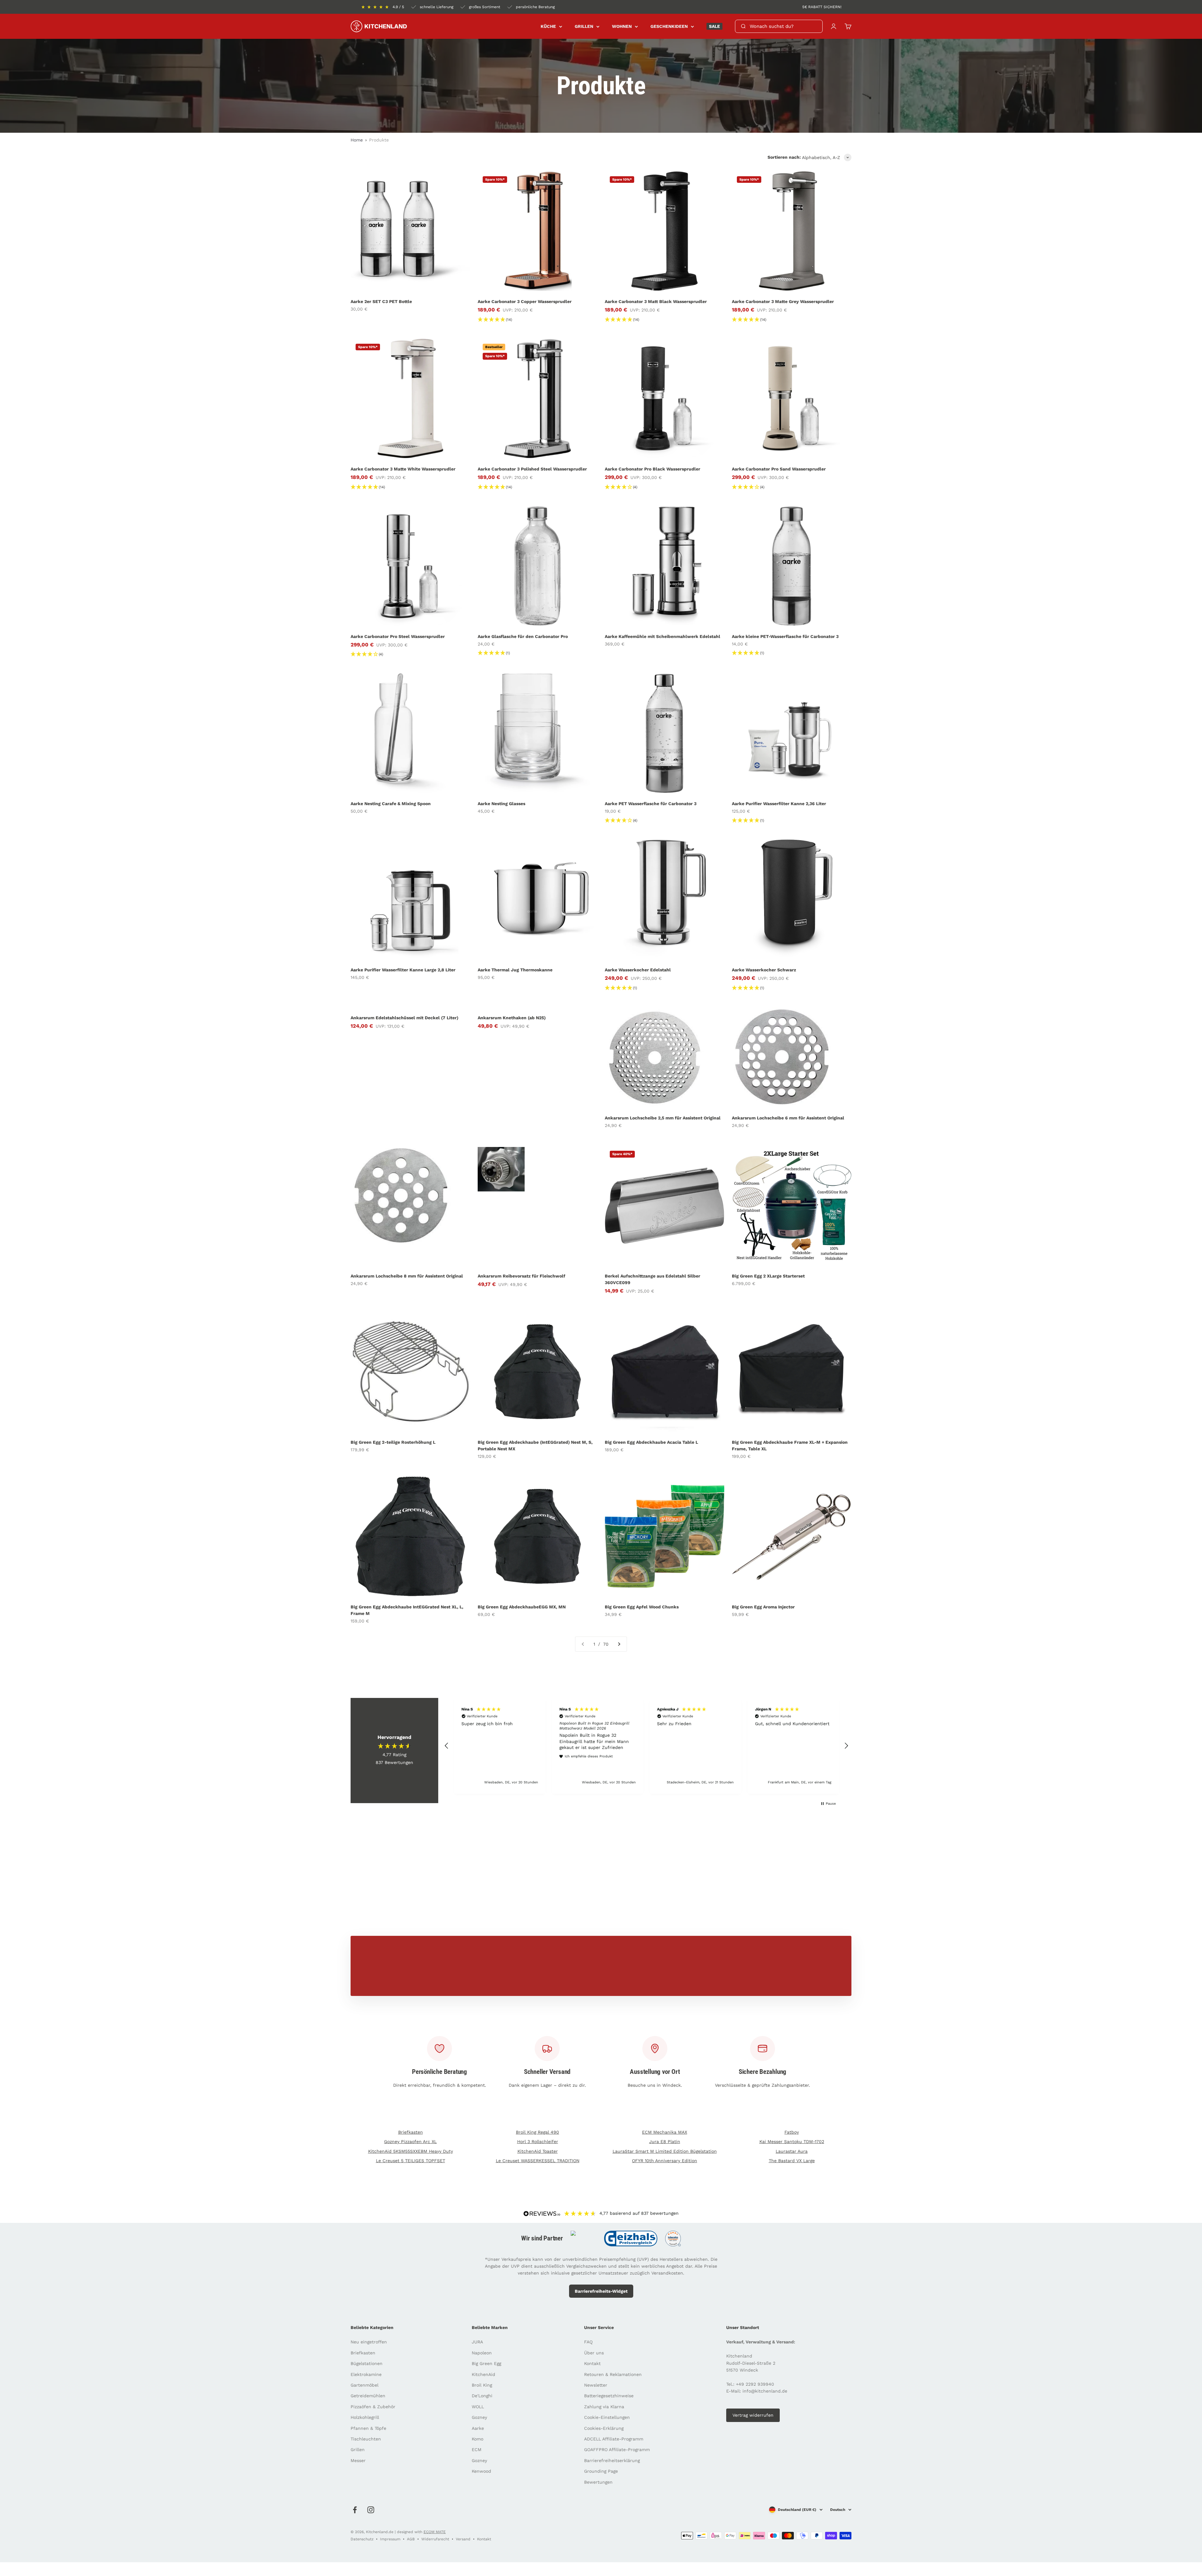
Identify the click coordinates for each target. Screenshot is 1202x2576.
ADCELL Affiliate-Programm (614, 2439)
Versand (463, 2539)
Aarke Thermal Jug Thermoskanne (515, 970)
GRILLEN (584, 26)
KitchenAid (483, 2374)
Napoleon (482, 2353)
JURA (477, 2342)
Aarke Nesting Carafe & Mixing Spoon (391, 804)
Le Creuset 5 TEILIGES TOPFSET (411, 2161)
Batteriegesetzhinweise (609, 2396)
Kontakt (592, 2363)
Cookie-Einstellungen (607, 2417)
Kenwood (481, 2471)
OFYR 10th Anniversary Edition (665, 2161)
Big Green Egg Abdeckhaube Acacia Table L (651, 1442)
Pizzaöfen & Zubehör (373, 2407)
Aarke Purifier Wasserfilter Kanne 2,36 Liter (779, 804)
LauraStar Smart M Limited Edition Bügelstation (665, 2151)
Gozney (479, 2417)
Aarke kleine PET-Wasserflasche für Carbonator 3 (785, 636)
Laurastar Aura (792, 2151)
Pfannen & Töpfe (368, 2428)
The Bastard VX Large (792, 2161)
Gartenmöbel (365, 2385)
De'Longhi (482, 2396)
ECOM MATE (435, 2532)
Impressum (390, 2539)
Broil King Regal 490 (537, 2132)
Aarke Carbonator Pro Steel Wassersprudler (398, 636)
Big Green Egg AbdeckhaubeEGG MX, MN (522, 1607)
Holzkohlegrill (365, 2417)
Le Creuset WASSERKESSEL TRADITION (538, 2161)
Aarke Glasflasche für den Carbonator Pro (523, 636)
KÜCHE (548, 26)
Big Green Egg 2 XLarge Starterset (768, 1276)
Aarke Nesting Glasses (501, 804)
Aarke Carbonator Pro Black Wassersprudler (652, 469)
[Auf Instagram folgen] (371, 2510)
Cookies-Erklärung (604, 2428)
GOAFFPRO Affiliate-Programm (617, 2450)
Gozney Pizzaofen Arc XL (410, 2142)
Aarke (478, 2428)
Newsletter (596, 2385)
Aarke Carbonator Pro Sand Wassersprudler (779, 469)
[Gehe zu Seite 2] (619, 1644)
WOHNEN (622, 26)
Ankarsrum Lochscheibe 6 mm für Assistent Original (788, 1118)
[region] (646, 1746)
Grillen (358, 2450)
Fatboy (792, 2132)
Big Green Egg (486, 2363)
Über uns (594, 2353)
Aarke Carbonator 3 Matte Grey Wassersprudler (783, 301)
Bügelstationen (367, 2363)
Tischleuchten (366, 2439)
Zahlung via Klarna (604, 2407)
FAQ (588, 2342)
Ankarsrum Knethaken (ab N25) (512, 1018)
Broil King (482, 2385)
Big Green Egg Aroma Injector (763, 1607)
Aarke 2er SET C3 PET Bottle (381, 301)
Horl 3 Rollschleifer (538, 2142)
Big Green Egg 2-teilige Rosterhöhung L (393, 1442)
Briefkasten (411, 2132)
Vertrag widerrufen (753, 2415)
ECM (477, 2450)
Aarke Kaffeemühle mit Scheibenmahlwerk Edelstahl (663, 636)
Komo (478, 2439)
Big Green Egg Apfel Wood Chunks (642, 1607)
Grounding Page (601, 2471)
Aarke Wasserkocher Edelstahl (638, 970)
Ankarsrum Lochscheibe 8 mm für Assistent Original (407, 1276)
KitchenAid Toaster (538, 2151)
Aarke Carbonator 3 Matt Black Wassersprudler (656, 301)
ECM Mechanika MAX (665, 2132)
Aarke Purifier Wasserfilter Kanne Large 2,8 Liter (403, 970)
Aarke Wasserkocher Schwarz (764, 970)
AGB (411, 2539)
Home (357, 140)
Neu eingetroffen (369, 2342)
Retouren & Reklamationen (613, 2374)
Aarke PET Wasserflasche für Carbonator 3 (651, 804)
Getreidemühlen (368, 2396)
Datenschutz (362, 2539)
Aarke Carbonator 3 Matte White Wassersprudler (403, 469)
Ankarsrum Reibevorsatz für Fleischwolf (521, 1276)
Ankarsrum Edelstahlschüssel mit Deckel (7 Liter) (404, 1018)
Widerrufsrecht (435, 2539)
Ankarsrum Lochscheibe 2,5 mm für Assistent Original (663, 1118)
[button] (447, 1746)
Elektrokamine (366, 2374)
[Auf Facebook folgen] (355, 2510)
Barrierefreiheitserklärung (612, 2460)
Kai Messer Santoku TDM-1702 (792, 2142)
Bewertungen (598, 2482)
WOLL (478, 2407)
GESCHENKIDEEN (669, 26)
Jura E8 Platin (665, 2142)
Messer (358, 2460)
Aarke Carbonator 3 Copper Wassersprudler (525, 301)
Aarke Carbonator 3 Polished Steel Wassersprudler (532, 469)
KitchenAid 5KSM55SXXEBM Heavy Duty (411, 2151)
